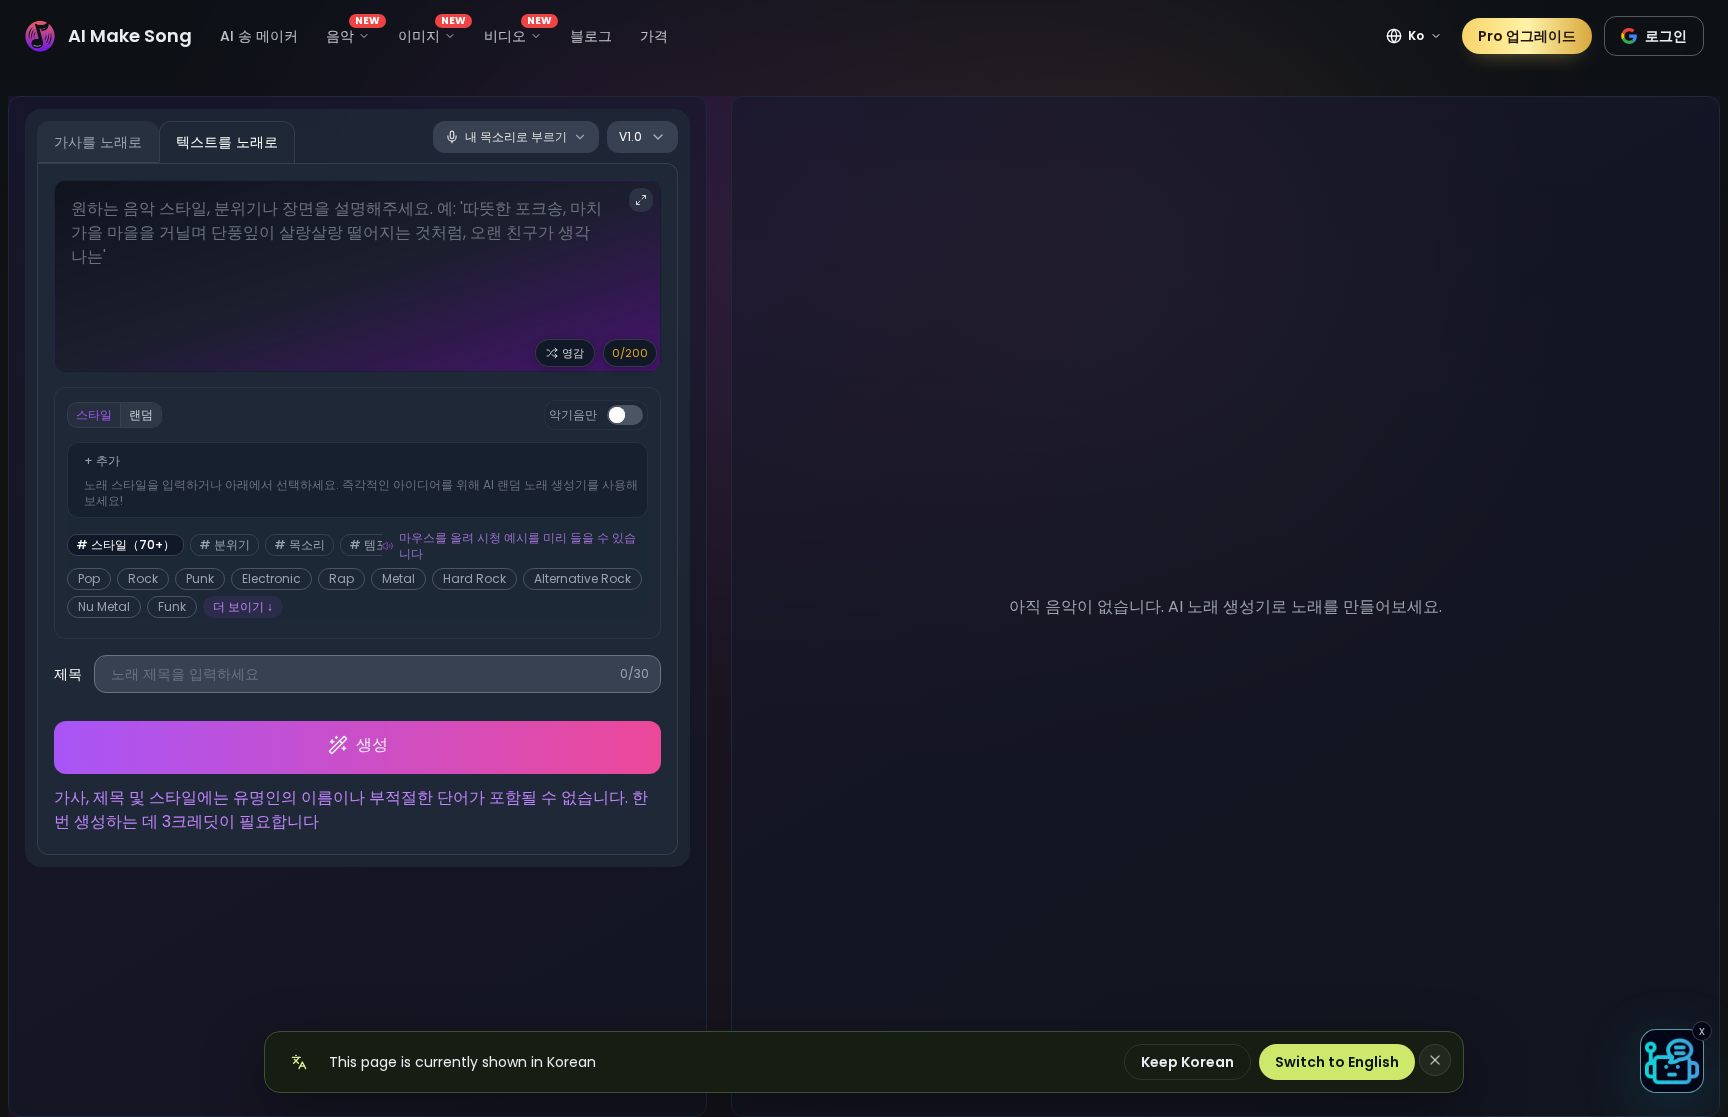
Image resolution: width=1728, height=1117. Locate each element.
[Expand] (641, 200)
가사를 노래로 (98, 142)
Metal (398, 578)
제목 (68, 674)
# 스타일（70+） (125, 544)
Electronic (271, 578)
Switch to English (1337, 1062)
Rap (341, 578)
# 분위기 (224, 544)
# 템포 (368, 544)
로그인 (1666, 36)
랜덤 (141, 414)
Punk (200, 578)
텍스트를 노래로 (227, 142)
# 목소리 (299, 544)
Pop (89, 578)
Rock (143, 578)
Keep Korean (1187, 1062)
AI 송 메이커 (259, 36)
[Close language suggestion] (1435, 1060)
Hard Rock (474, 578)
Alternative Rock (582, 578)
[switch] (625, 415)
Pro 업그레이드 (1527, 36)
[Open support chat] (1672, 1061)
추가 (102, 460)
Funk (172, 606)
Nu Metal (104, 606)
